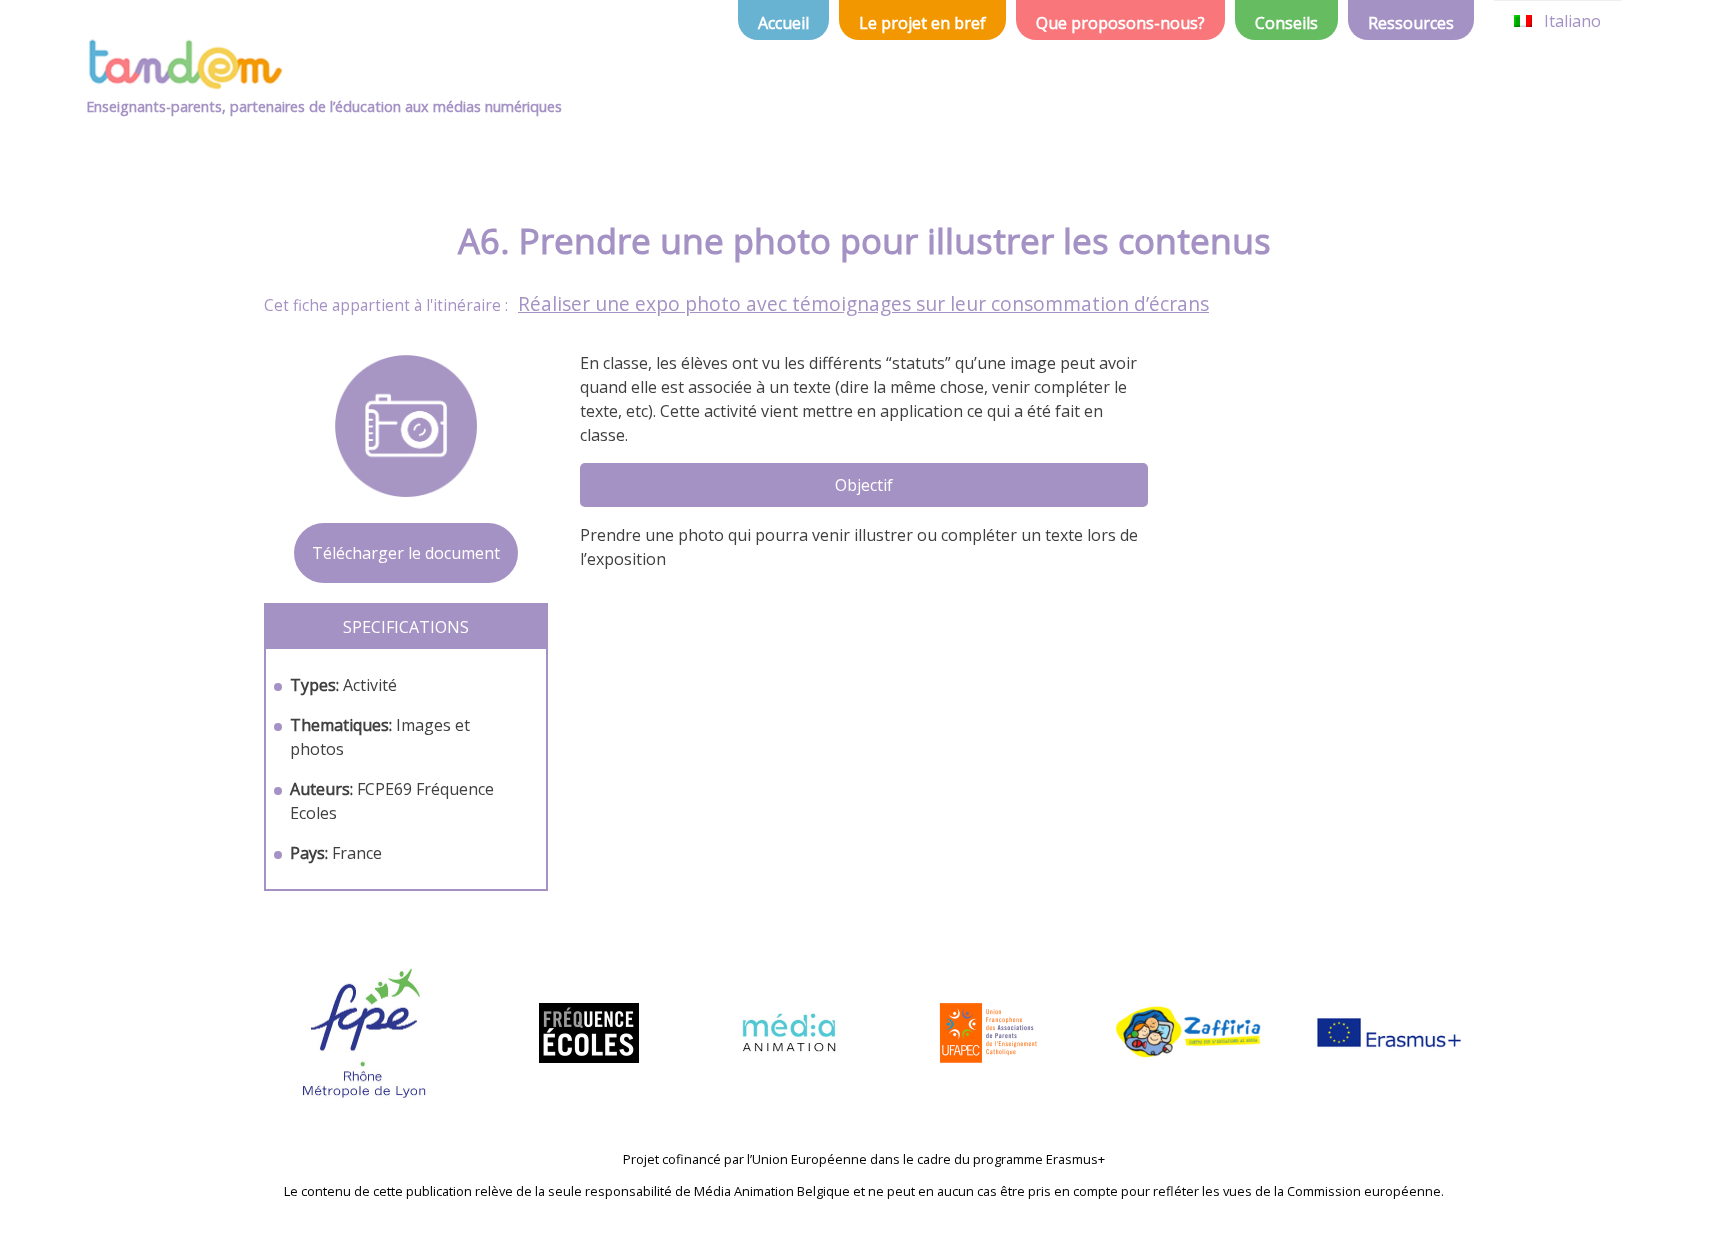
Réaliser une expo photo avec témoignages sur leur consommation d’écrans (863, 303)
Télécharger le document (406, 553)
